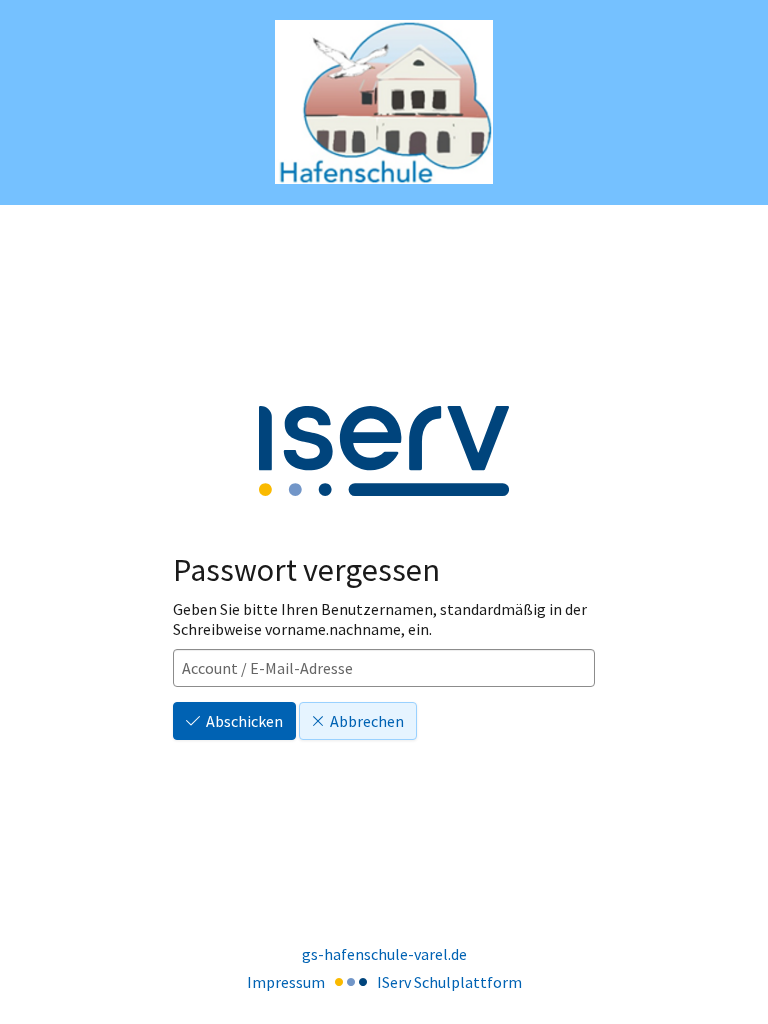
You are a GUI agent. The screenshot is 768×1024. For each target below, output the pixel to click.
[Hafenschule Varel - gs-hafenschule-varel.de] (384, 102)
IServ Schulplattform (449, 982)
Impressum (286, 982)
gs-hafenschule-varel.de (384, 954)
